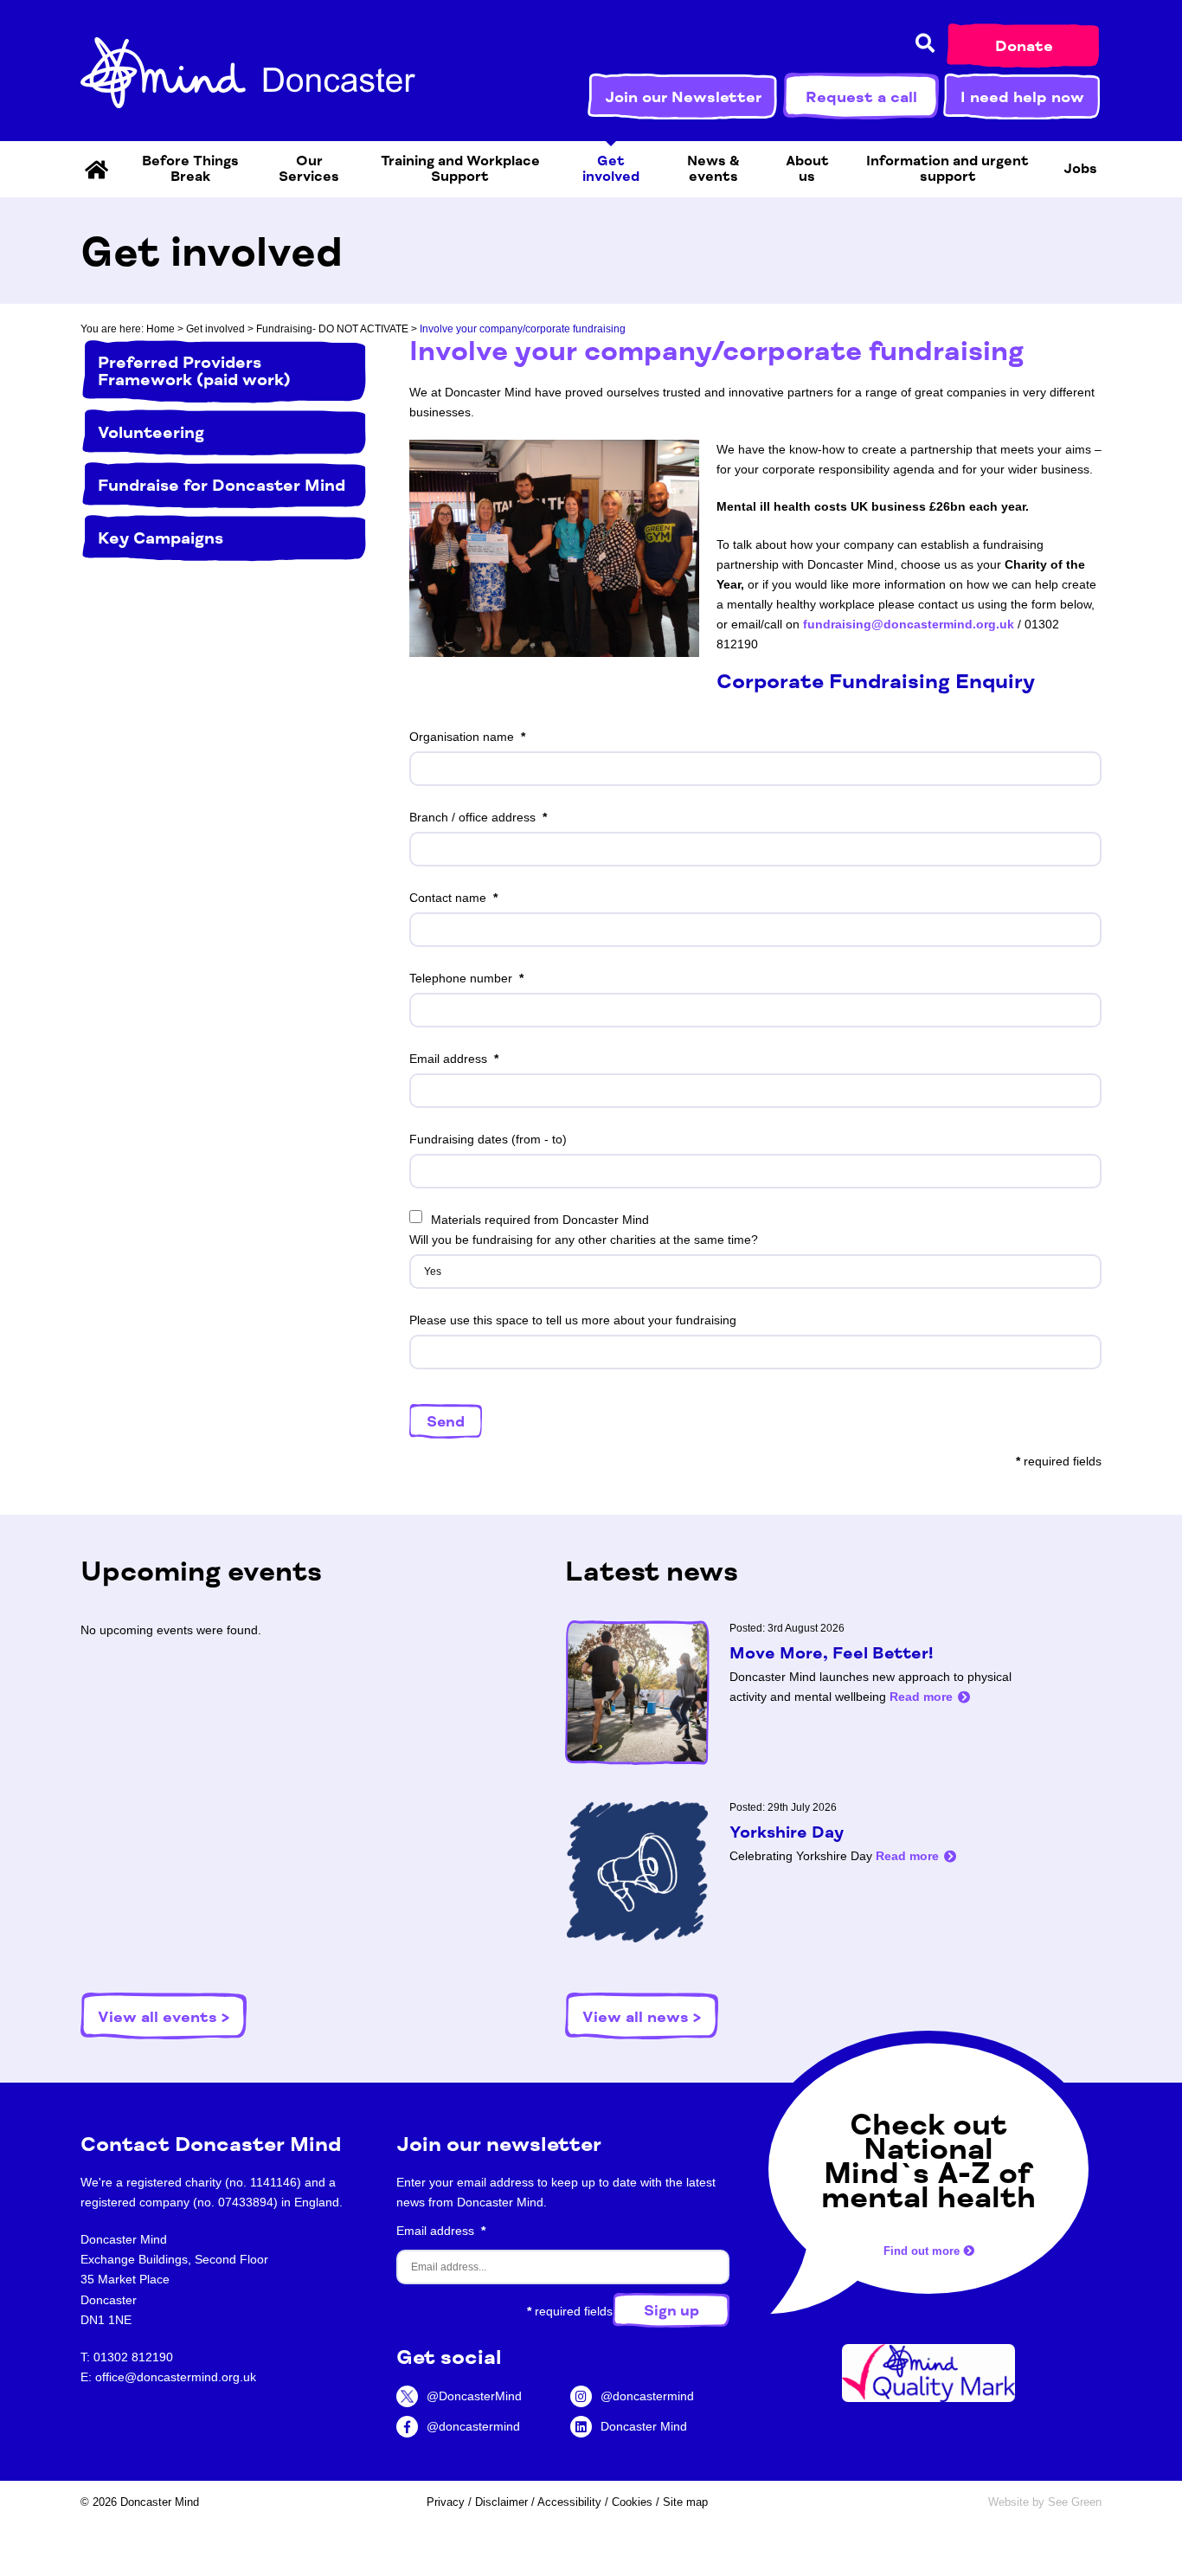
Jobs (1080, 169)
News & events (713, 169)
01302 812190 (133, 2357)
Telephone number (461, 978)
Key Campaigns (161, 538)
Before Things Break (190, 169)
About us (807, 169)
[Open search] (925, 44)
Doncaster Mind (644, 2426)
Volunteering (151, 433)
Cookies (632, 2502)
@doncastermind (473, 2426)
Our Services (309, 169)
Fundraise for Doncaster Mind (222, 486)
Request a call (861, 97)
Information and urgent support (948, 169)
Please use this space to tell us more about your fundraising (573, 1320)
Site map (685, 2502)
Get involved (611, 169)
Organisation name (462, 737)
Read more (921, 1697)
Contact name (448, 898)
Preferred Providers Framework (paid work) (194, 371)
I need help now (1022, 97)
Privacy (446, 2502)
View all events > (164, 2017)
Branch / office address (472, 817)
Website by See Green (1045, 2502)
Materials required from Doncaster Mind (540, 1220)
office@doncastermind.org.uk (176, 2377)
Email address (448, 1059)
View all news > (642, 2017)
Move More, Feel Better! (831, 1653)
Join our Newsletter (683, 97)
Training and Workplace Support (460, 169)
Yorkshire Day (787, 1832)
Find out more (923, 2252)
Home (161, 329)
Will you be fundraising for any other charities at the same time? (584, 1240)
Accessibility (569, 2502)
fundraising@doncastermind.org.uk (909, 624)
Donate (1024, 46)
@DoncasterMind (474, 2396)
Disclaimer (501, 2502)
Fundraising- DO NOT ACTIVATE (332, 329)
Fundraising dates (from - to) (488, 1139)
